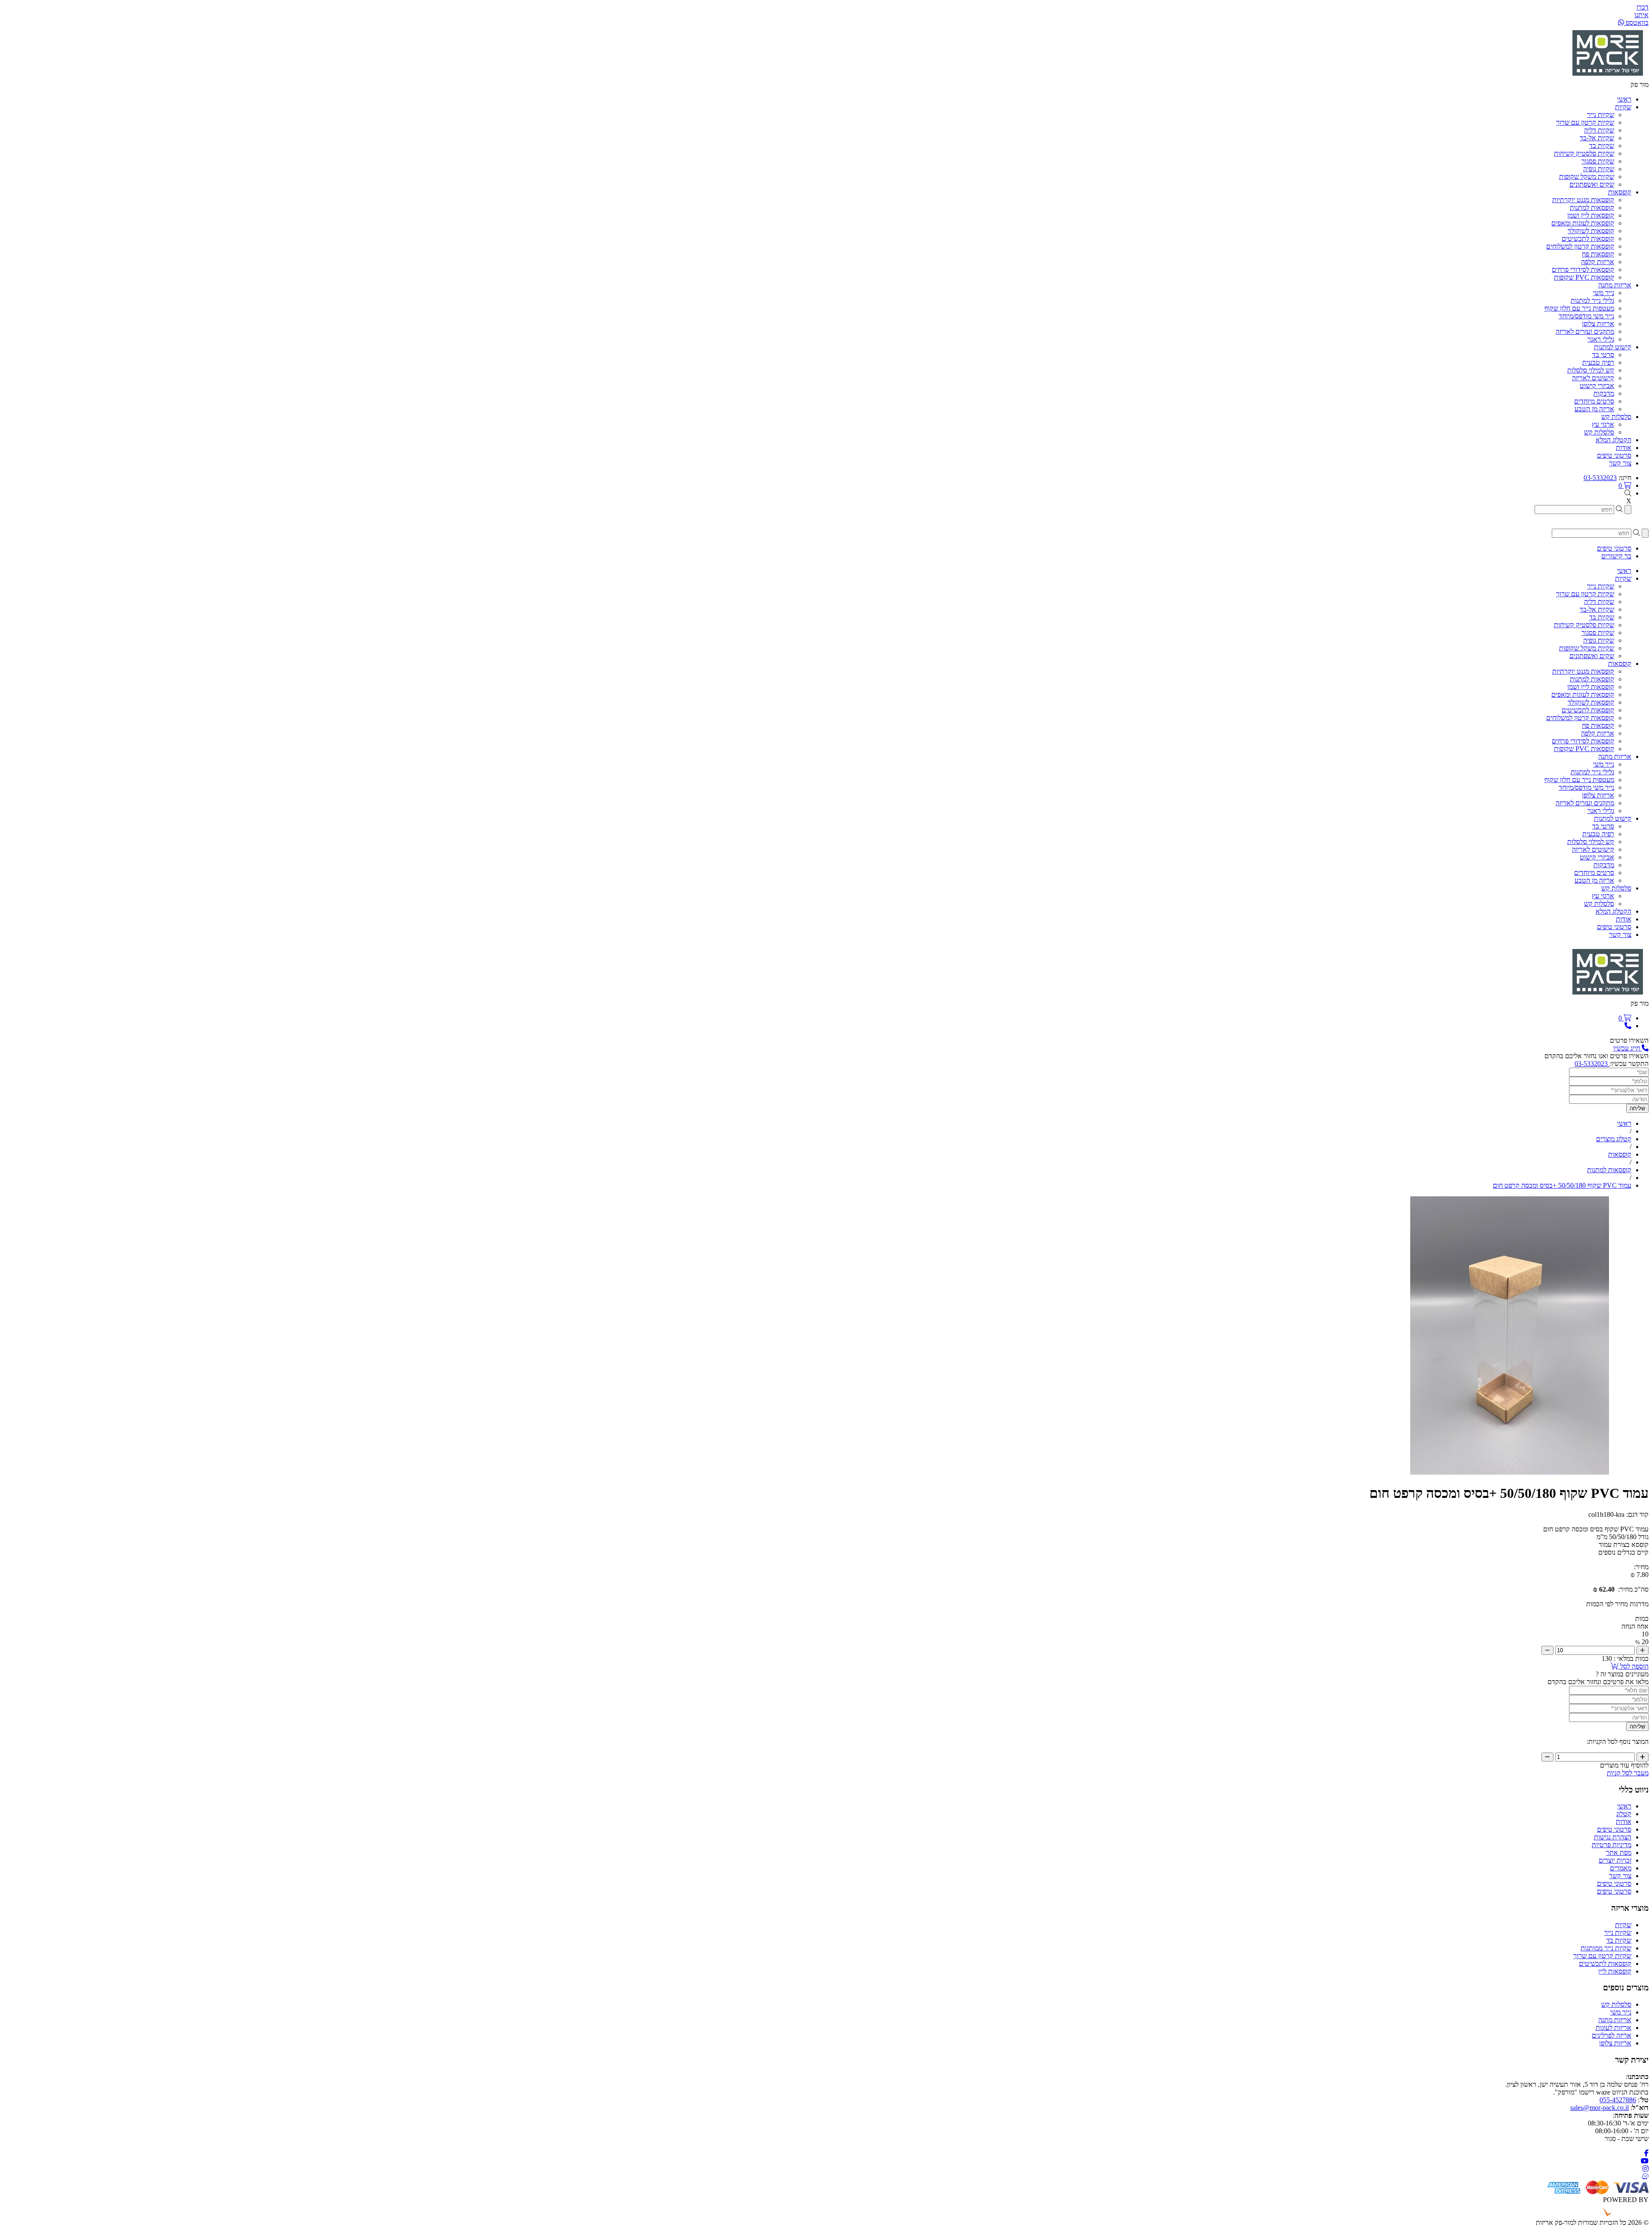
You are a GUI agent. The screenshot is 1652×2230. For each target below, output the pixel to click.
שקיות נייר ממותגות (1606, 1948)
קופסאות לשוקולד (1591, 231)
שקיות (1623, 1925)
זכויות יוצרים (1615, 1860)
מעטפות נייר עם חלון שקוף (1579, 308)
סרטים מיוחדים (1594, 401)
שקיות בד (1602, 146)
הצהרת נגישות (1613, 1837)
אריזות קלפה (1598, 262)
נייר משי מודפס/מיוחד (1586, 316)
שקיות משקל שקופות (1587, 177)
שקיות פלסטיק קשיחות (1584, 153)
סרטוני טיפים (1614, 1829)
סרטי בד (1603, 355)
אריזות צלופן (1598, 324)
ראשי (1624, 1806)
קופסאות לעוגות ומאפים (1583, 223)
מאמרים (1621, 1868)
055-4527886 (1618, 2100)
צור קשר (1620, 1876)
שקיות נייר (1601, 115)
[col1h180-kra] (1509, 1472)
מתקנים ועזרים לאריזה (1585, 331)
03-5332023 (1600, 478)
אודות (1624, 1822)
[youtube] (1645, 2161)
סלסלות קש (1599, 432)
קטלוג (1624, 1814)
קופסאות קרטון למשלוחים (1580, 246)
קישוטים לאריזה (1593, 378)
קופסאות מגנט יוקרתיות (1583, 200)
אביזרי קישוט (1597, 386)
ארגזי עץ (1603, 424)
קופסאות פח (1598, 254)
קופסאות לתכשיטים (1588, 239)
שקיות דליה (1599, 130)
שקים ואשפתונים (1592, 184)
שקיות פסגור (1598, 161)
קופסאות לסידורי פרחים (1583, 270)
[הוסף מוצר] (1643, 1650)
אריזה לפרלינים (1612, 2035)
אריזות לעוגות (1613, 2028)
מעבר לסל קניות (1628, 1773)
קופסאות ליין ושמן (1591, 215)
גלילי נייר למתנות (1592, 300)
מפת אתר (1619, 1853)
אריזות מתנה (1615, 2020)
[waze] (1645, 2176)
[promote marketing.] (1620, 2215)
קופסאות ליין (1615, 1971)
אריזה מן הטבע (1594, 409)
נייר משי (1604, 293)
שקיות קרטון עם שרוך (1585, 122)
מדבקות (1604, 393)
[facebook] (1646, 2153)
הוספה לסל (1634, 1666)
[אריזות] (1608, 77)
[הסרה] (1547, 1650)
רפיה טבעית (1598, 362)
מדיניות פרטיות (1612, 1845)
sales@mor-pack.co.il (1600, 2108)
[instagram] (1646, 2169)
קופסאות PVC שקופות (1584, 277)
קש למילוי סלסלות (1591, 370)
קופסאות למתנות (1592, 208)
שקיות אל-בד (1597, 138)
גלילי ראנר (1601, 339)
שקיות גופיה (1599, 169)
